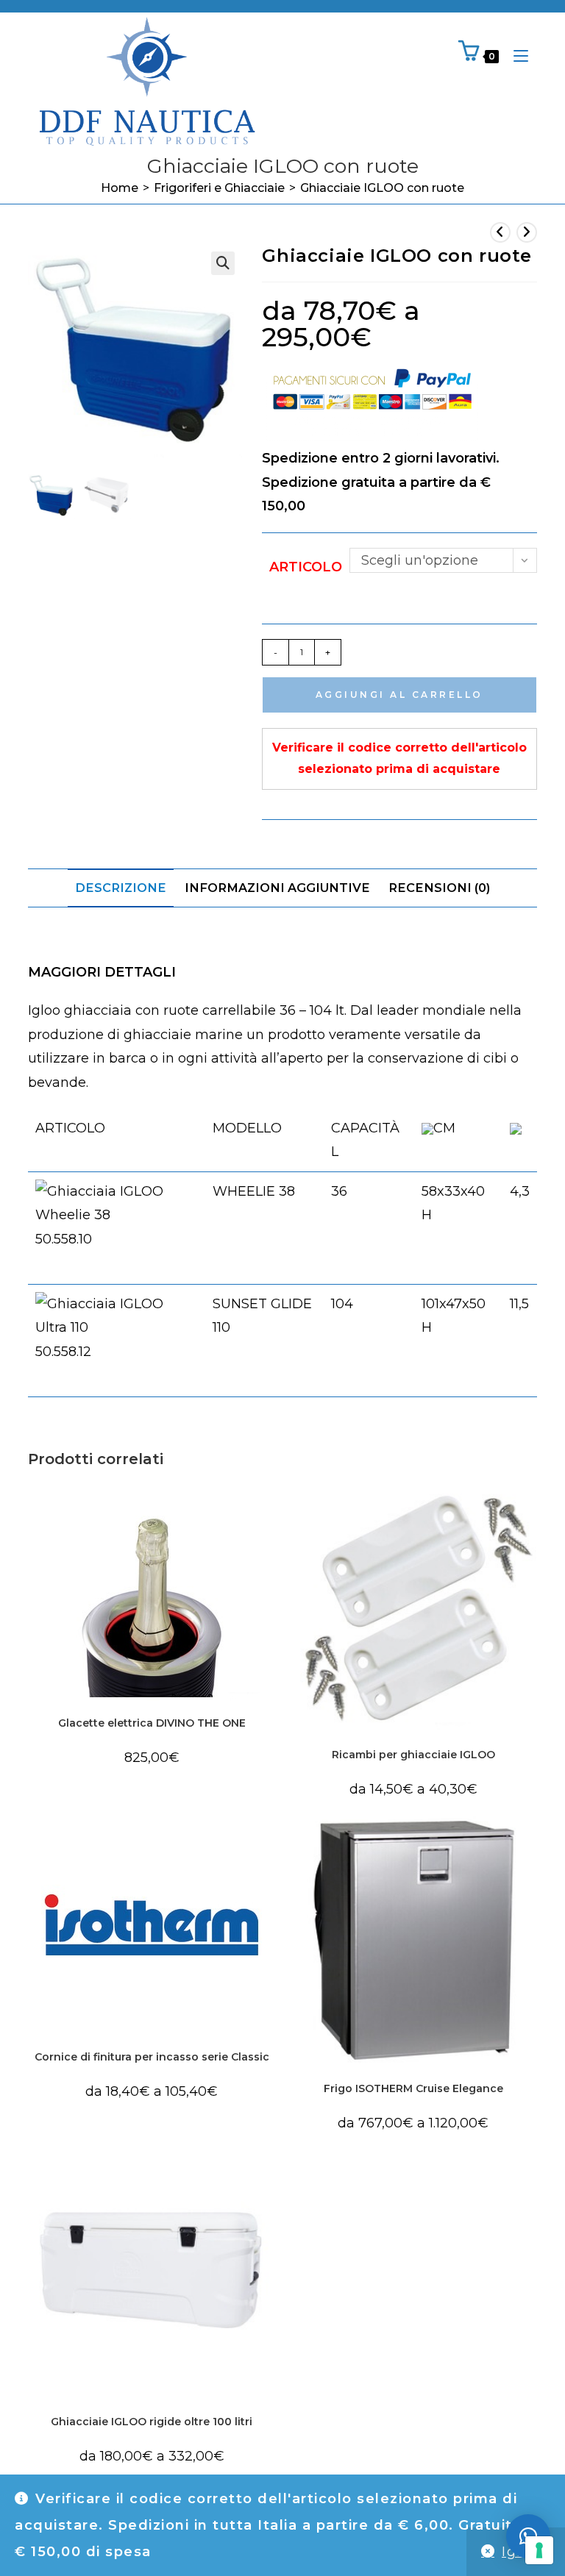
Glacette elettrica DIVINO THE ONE (152, 1723)
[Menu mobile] (515, 56)
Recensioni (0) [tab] (439, 888)
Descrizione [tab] (121, 888)
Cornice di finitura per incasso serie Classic (152, 2057)
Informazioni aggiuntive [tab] (277, 888)
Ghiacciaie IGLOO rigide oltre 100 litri (152, 2422)
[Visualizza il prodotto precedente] (500, 232)
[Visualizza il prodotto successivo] (527, 232)
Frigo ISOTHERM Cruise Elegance (413, 2088)
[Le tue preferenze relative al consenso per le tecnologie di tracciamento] (539, 2550)
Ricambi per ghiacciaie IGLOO (413, 1755)
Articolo (306, 567)
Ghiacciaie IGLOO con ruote (382, 188)
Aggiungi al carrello (399, 695)
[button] (223, 263)
